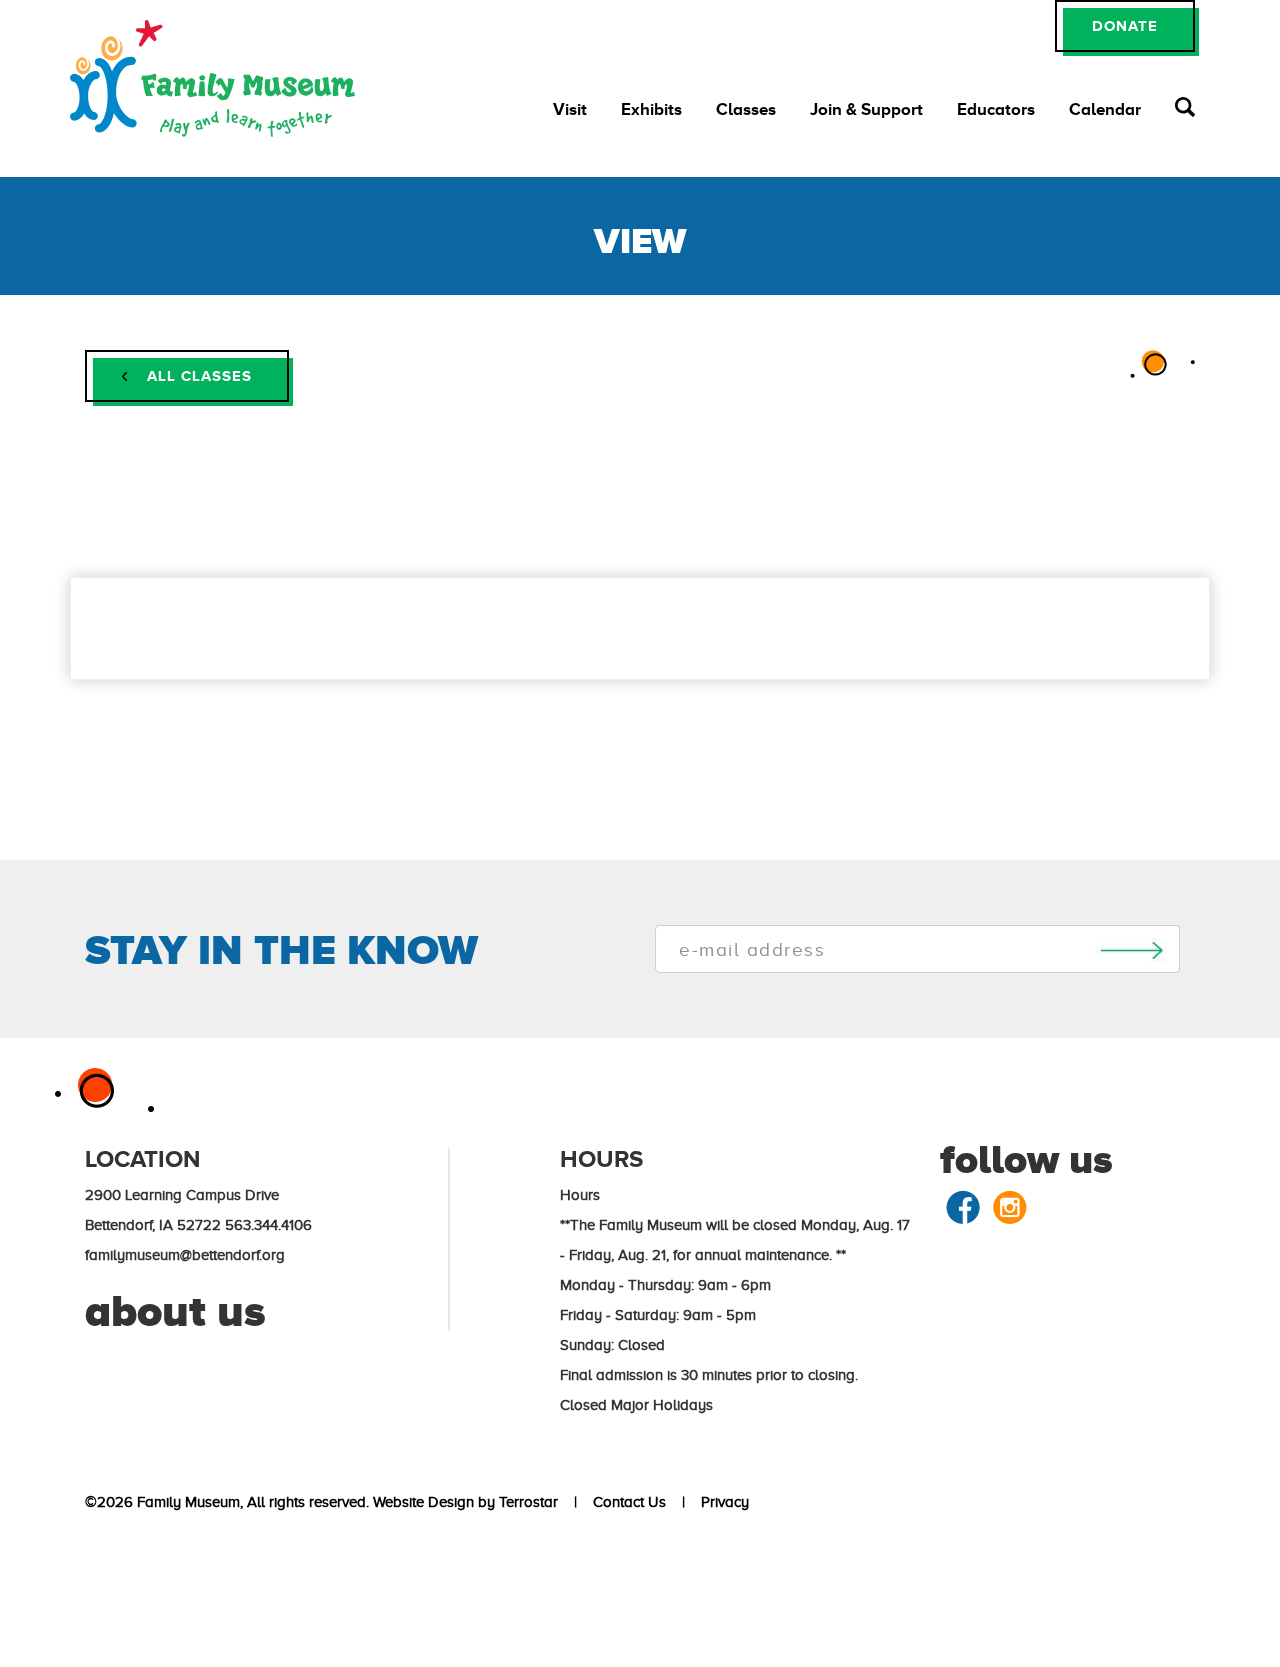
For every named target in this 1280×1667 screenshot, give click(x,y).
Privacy (721, 1502)
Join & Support (866, 109)
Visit (570, 109)
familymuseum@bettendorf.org (185, 1255)
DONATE (1125, 25)
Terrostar (528, 1502)
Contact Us (625, 1502)
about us (175, 1311)
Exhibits (651, 109)
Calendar (1105, 109)
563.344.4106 (268, 1225)
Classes (746, 109)
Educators (996, 109)
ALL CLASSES (197, 375)
